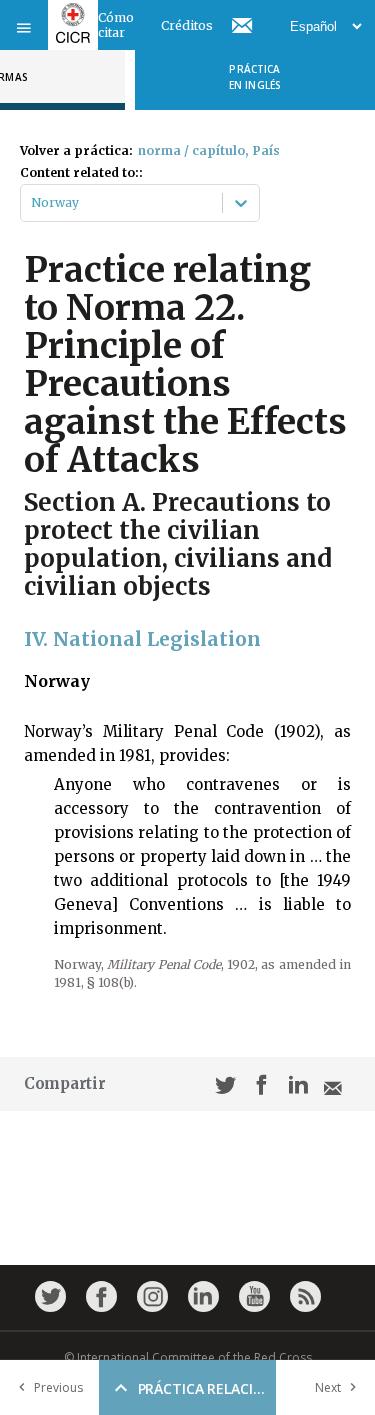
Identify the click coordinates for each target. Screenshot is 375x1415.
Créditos (187, 25)
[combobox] (32, 203)
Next (328, 1387)
